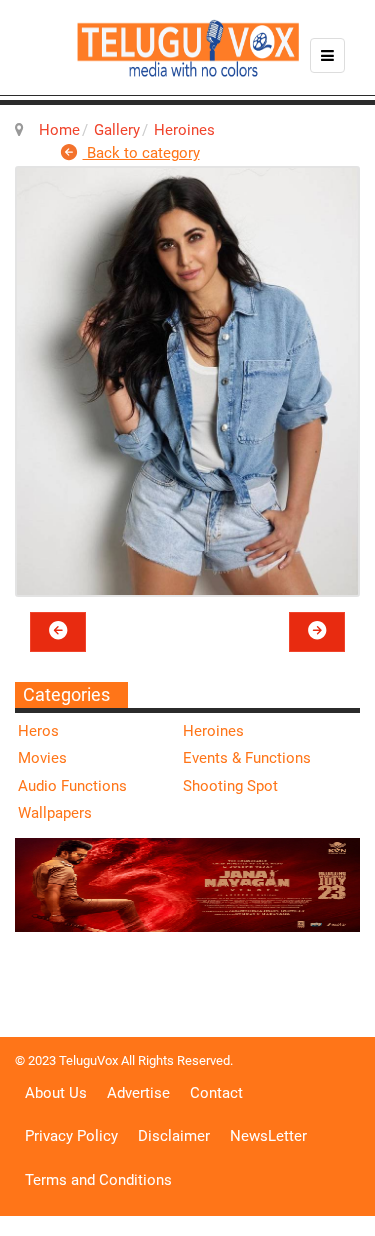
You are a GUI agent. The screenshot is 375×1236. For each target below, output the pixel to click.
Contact (216, 1093)
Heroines (184, 130)
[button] (58, 632)
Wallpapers (55, 813)
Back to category (141, 153)
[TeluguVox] (188, 48)
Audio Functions (72, 786)
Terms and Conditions (98, 1180)
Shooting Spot (230, 786)
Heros (38, 731)
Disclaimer (174, 1136)
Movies (42, 758)
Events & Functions (247, 758)
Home (59, 130)
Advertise (138, 1093)
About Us (56, 1093)
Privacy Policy (71, 1136)
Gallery (117, 130)
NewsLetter (268, 1136)
